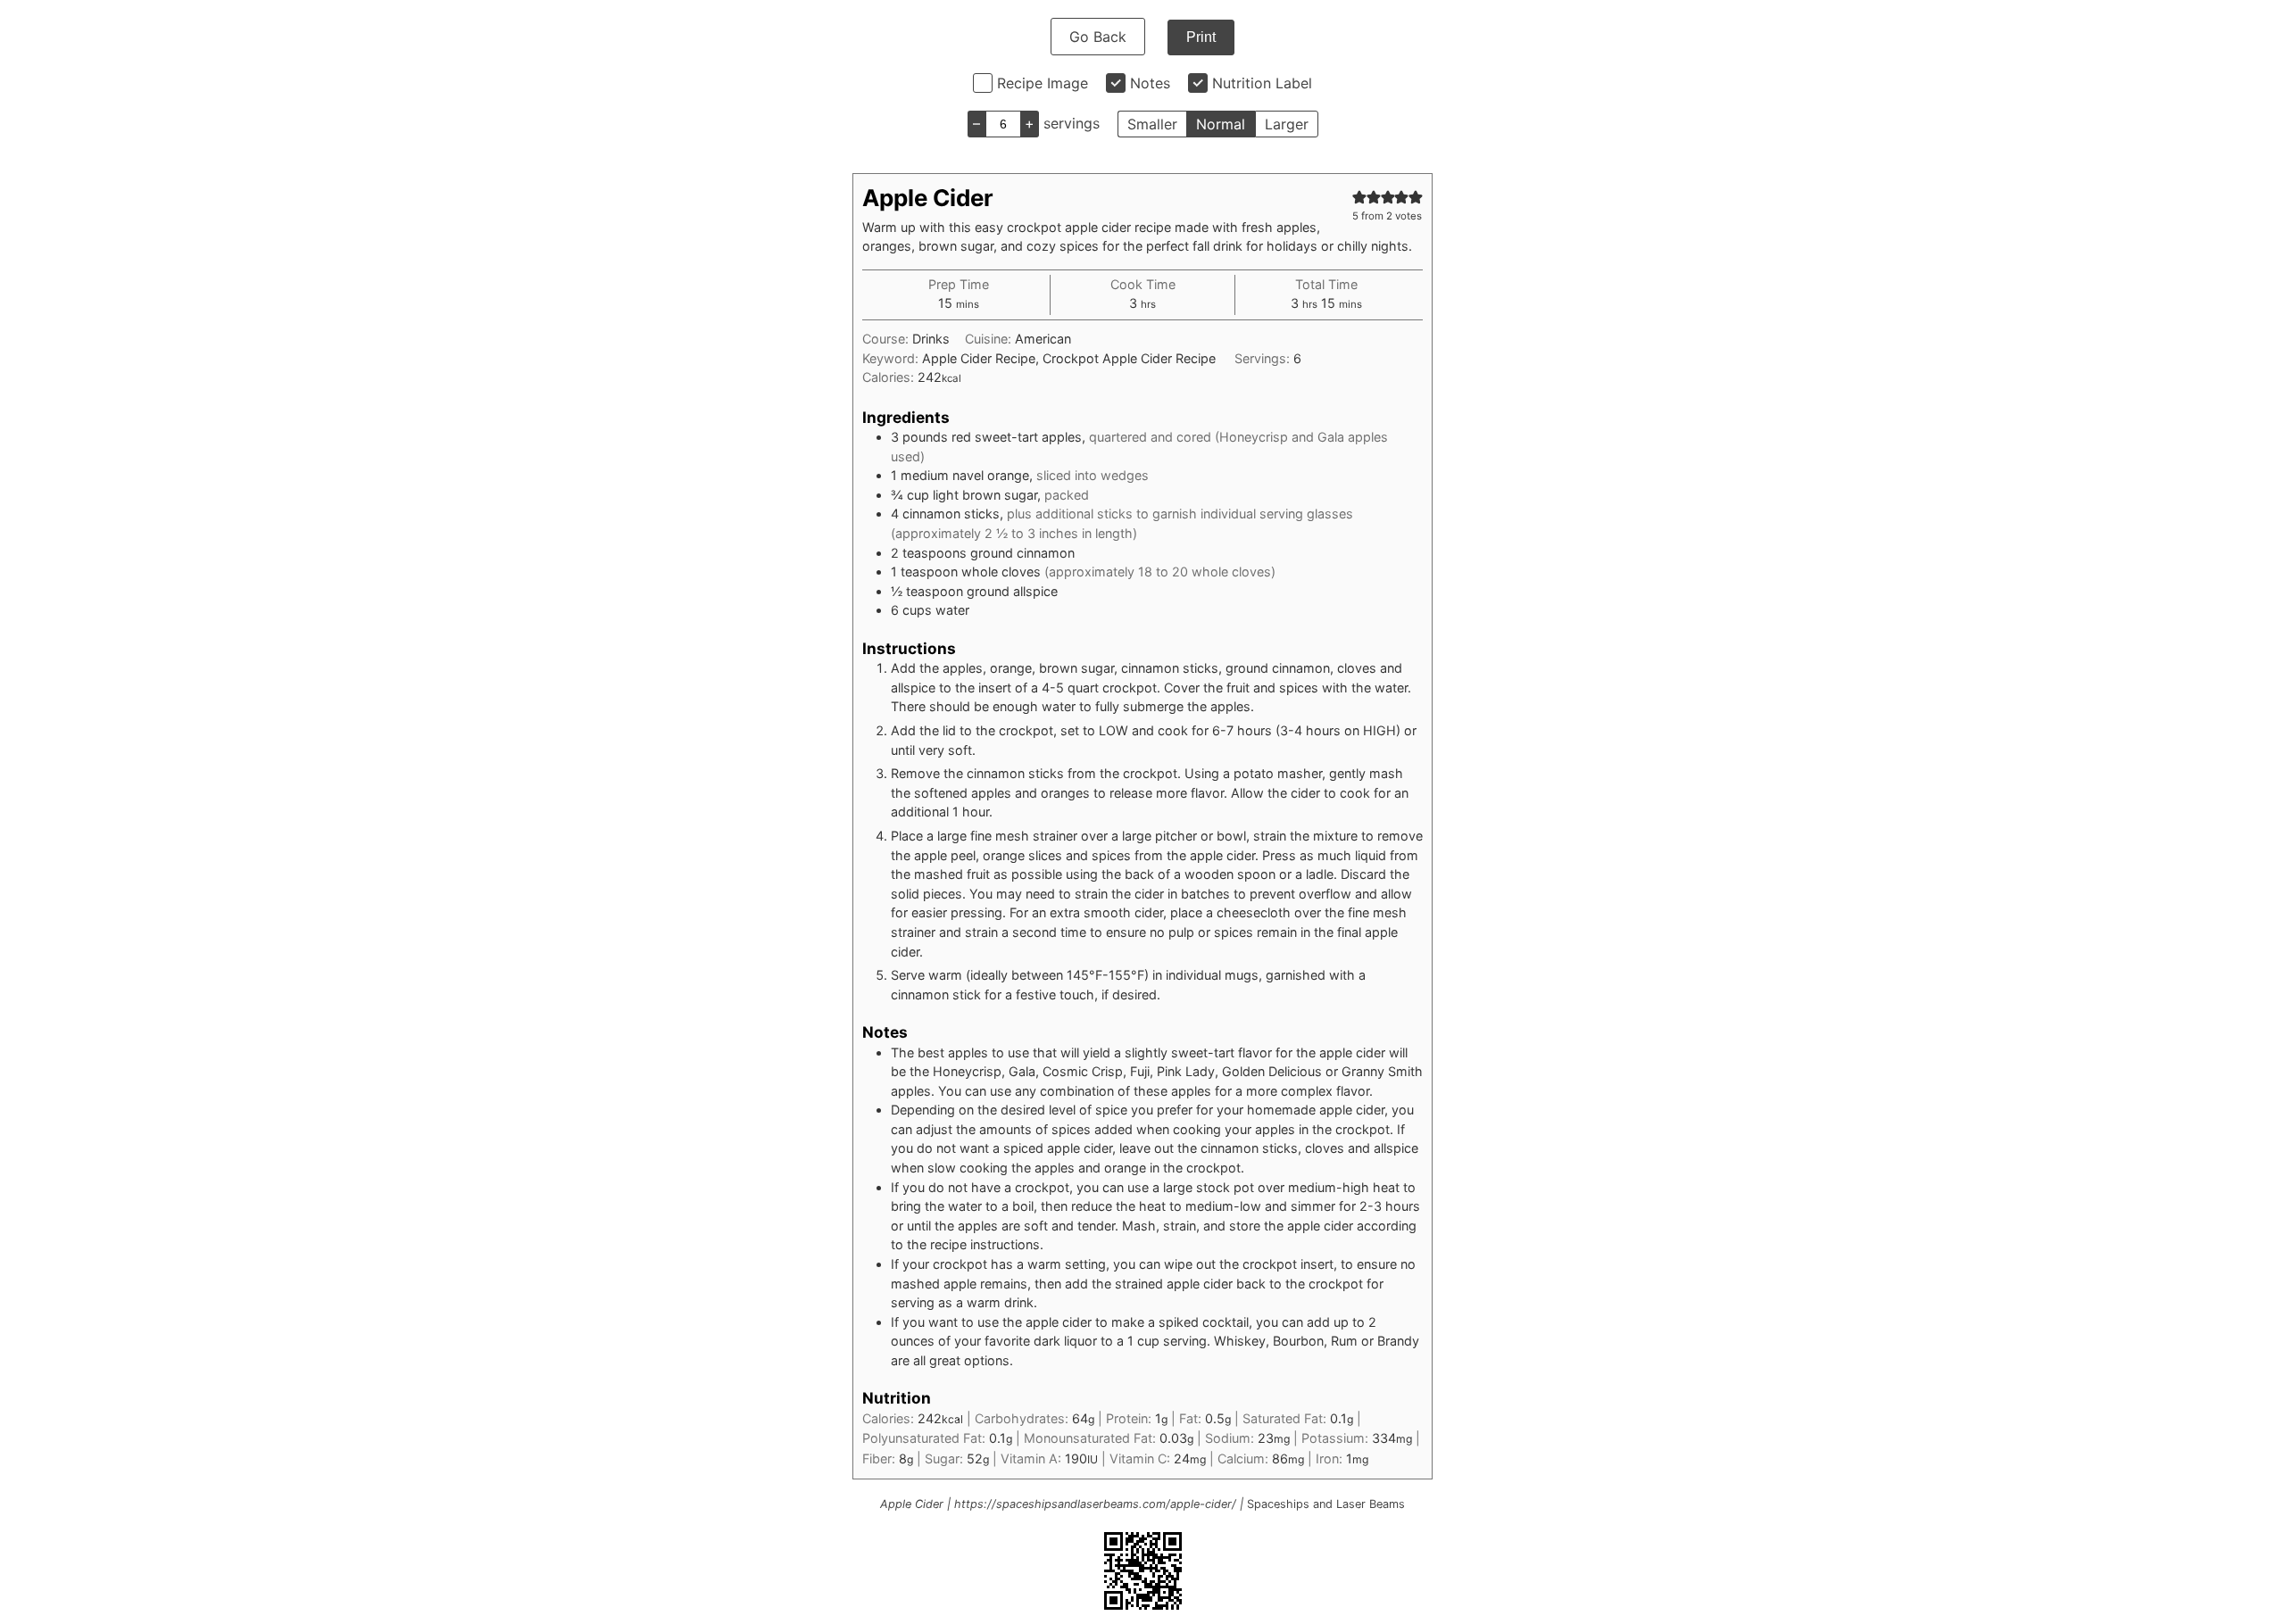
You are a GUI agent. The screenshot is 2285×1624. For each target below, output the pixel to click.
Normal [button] (1221, 124)
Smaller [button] (1152, 124)
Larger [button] (1287, 124)
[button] (1359, 197)
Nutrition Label (1262, 83)
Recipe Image (1043, 83)
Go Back (1098, 37)
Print (1201, 37)
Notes (1150, 83)
